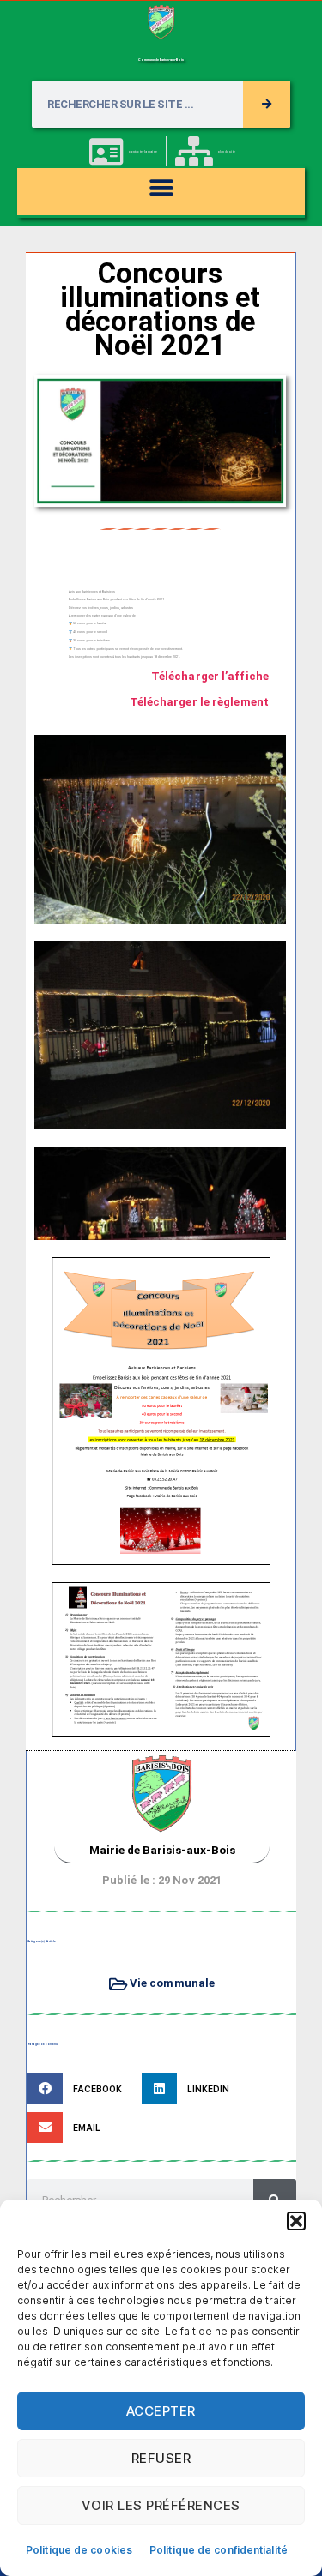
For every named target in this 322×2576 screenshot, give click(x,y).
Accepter (161, 2411)
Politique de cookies (79, 2550)
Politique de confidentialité (219, 2550)
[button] (296, 2221)
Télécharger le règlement (199, 702)
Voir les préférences (161, 2505)
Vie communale (172, 1983)
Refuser (161, 2458)
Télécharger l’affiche (210, 676)
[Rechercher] (267, 104)
